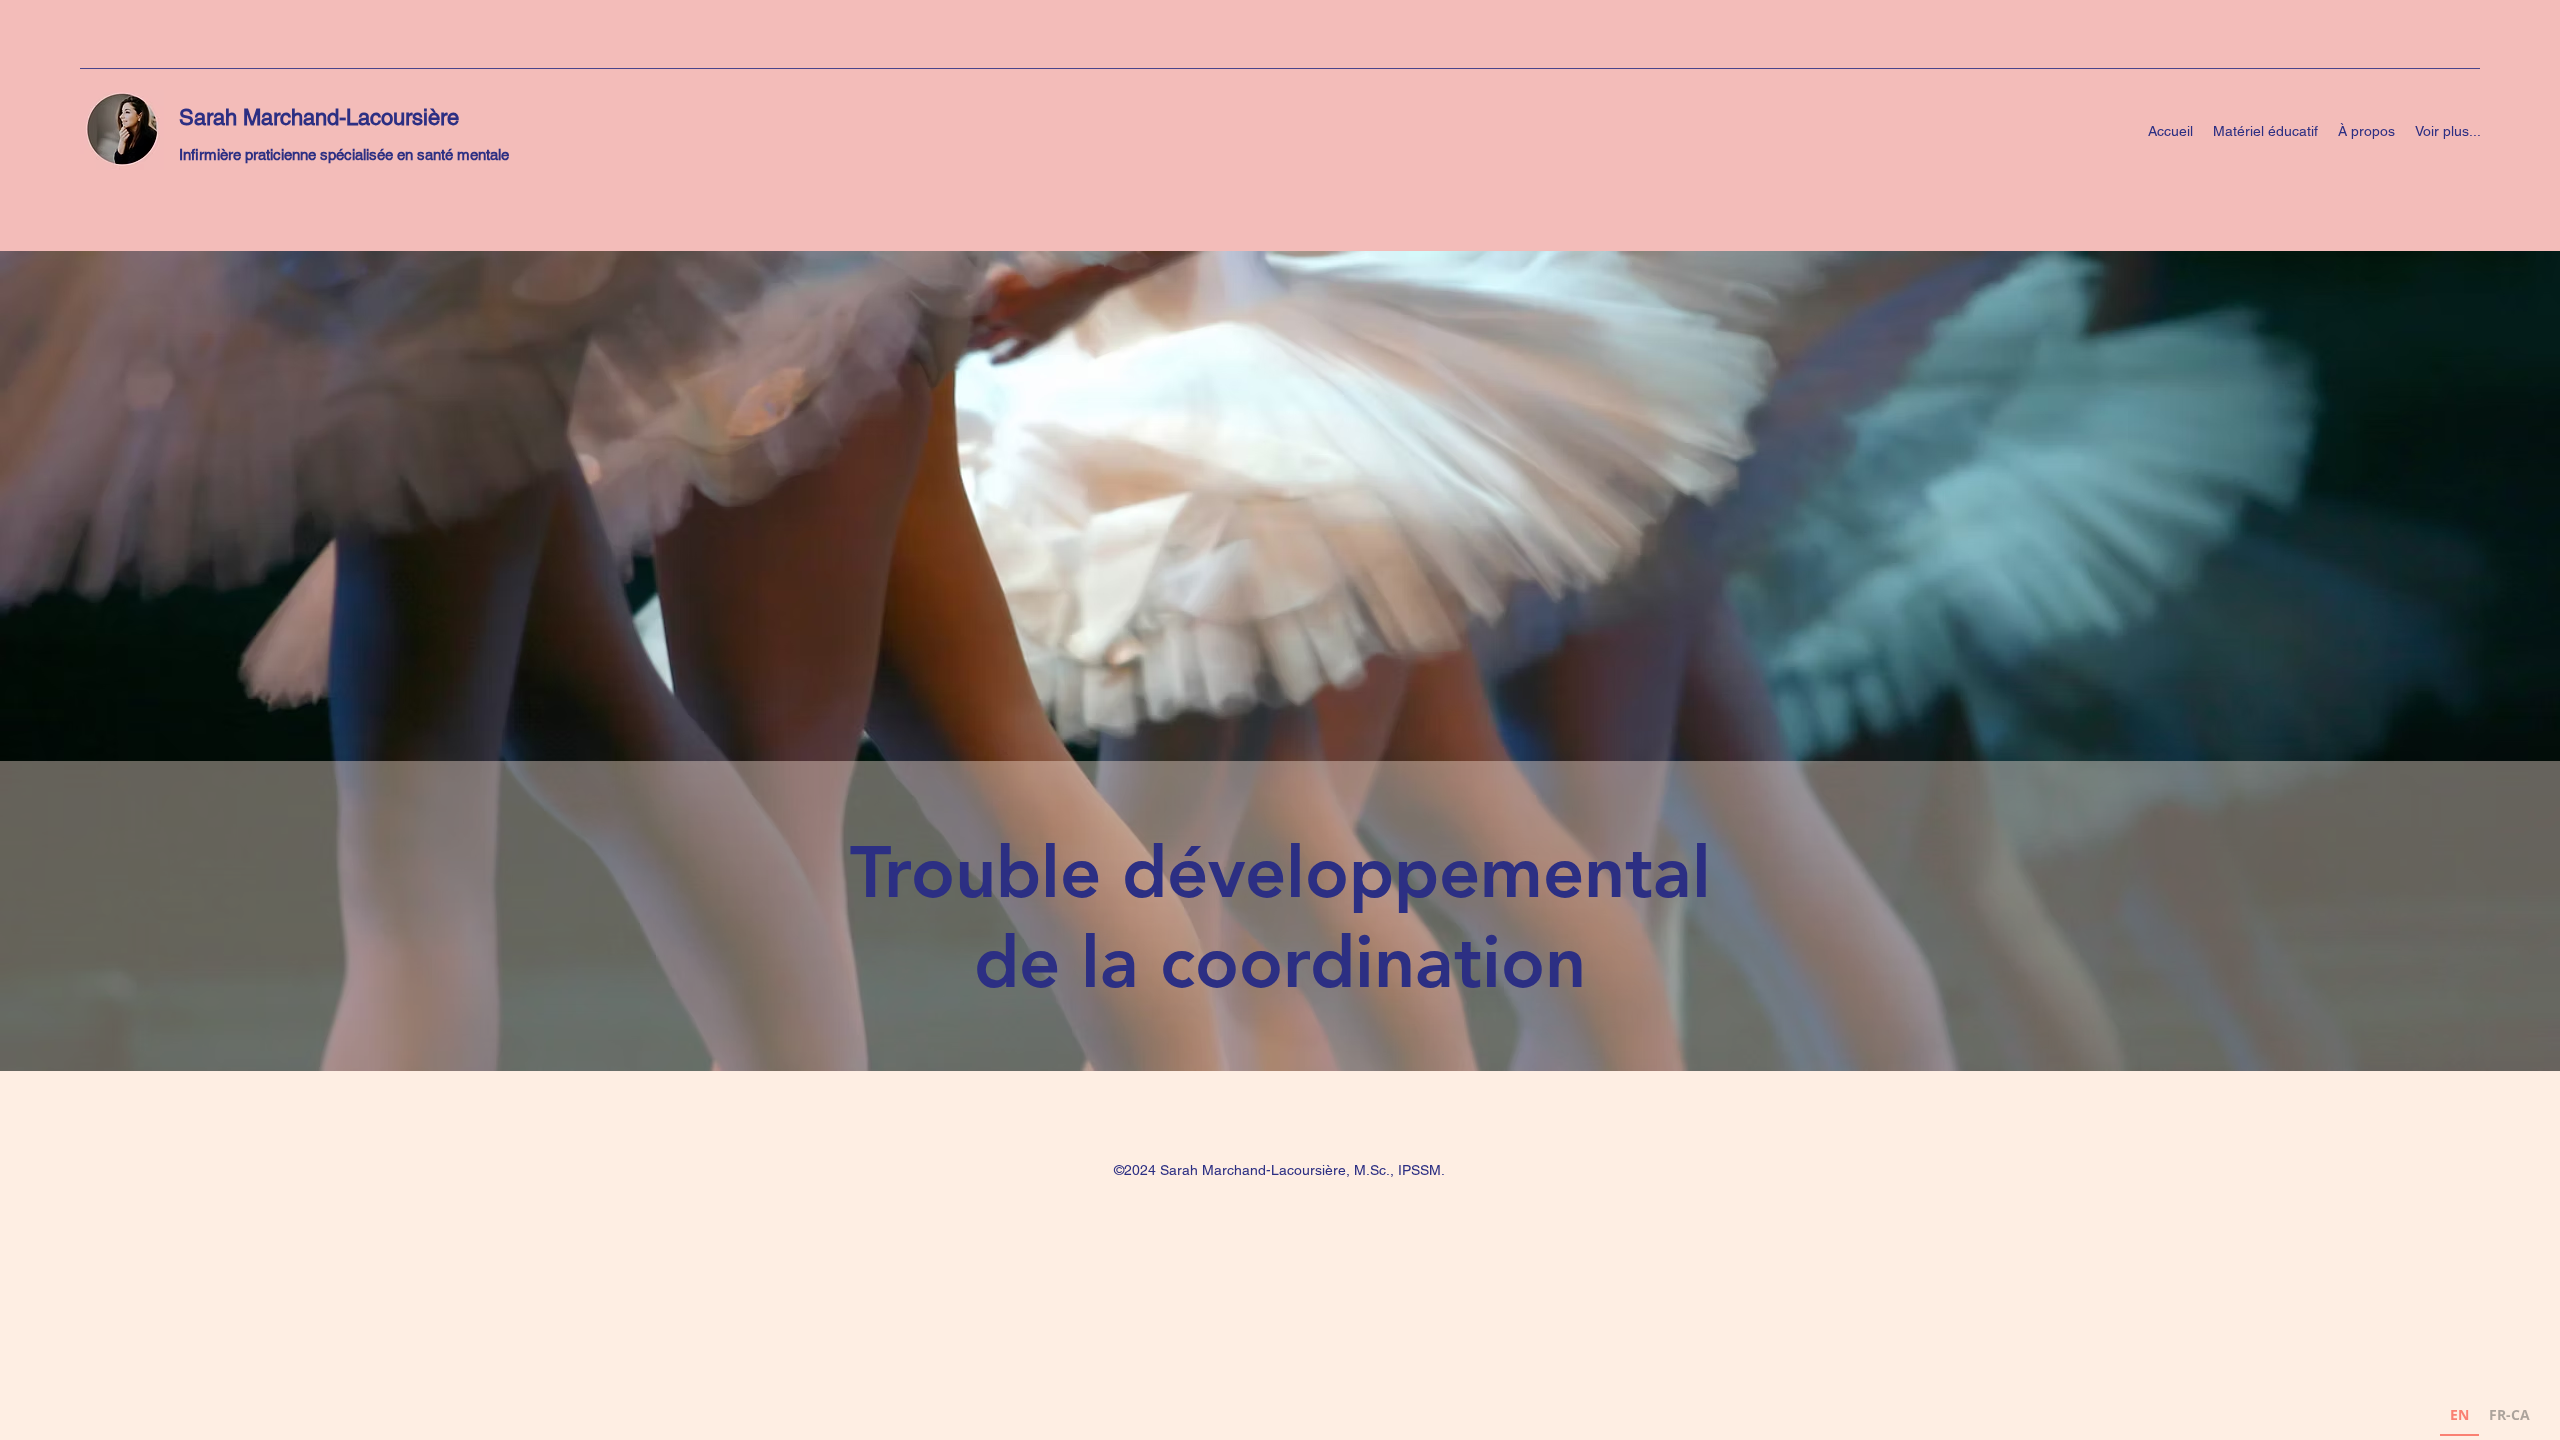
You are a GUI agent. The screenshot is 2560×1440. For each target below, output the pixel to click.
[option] (2509, 1417)
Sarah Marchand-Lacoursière (319, 117)
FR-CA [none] (2509, 1414)
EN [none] (2459, 1414)
